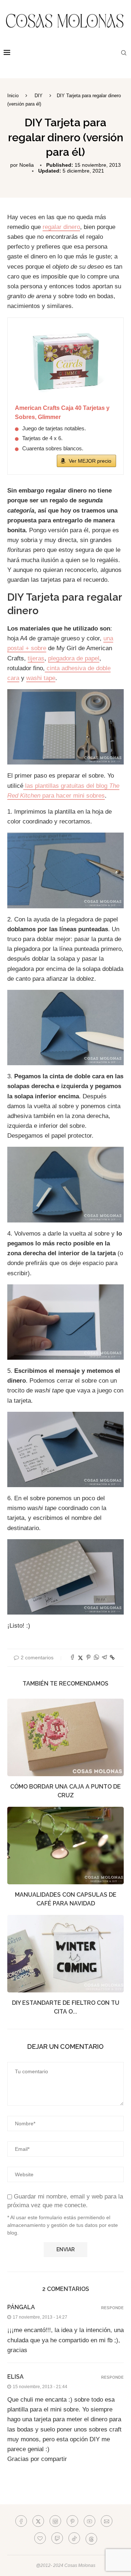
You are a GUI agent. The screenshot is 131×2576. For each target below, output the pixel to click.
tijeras (36, 658)
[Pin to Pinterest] (88, 1658)
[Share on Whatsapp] (96, 1658)
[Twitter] (38, 2521)
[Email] (107, 2521)
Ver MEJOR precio (90, 461)
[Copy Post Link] (112, 1658)
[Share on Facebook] (72, 1658)
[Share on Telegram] (104, 1658)
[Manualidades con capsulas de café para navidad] (65, 1846)
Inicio (13, 96)
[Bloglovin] (40, 2538)
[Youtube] (90, 2521)
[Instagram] (55, 2521)
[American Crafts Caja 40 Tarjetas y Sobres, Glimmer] (65, 361)
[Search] (124, 53)
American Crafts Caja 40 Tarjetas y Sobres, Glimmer (62, 413)
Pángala (21, 2307)
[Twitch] (57, 2538)
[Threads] (91, 2538)
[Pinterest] (72, 2521)
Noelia (27, 165)
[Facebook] (21, 2521)
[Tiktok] (74, 2538)
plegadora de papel (74, 658)
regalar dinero (61, 227)
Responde (112, 2308)
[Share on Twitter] (80, 1658)
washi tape (41, 678)
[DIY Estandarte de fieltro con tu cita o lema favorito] (65, 1954)
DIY (39, 96)
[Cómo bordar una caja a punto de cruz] (65, 1737)
